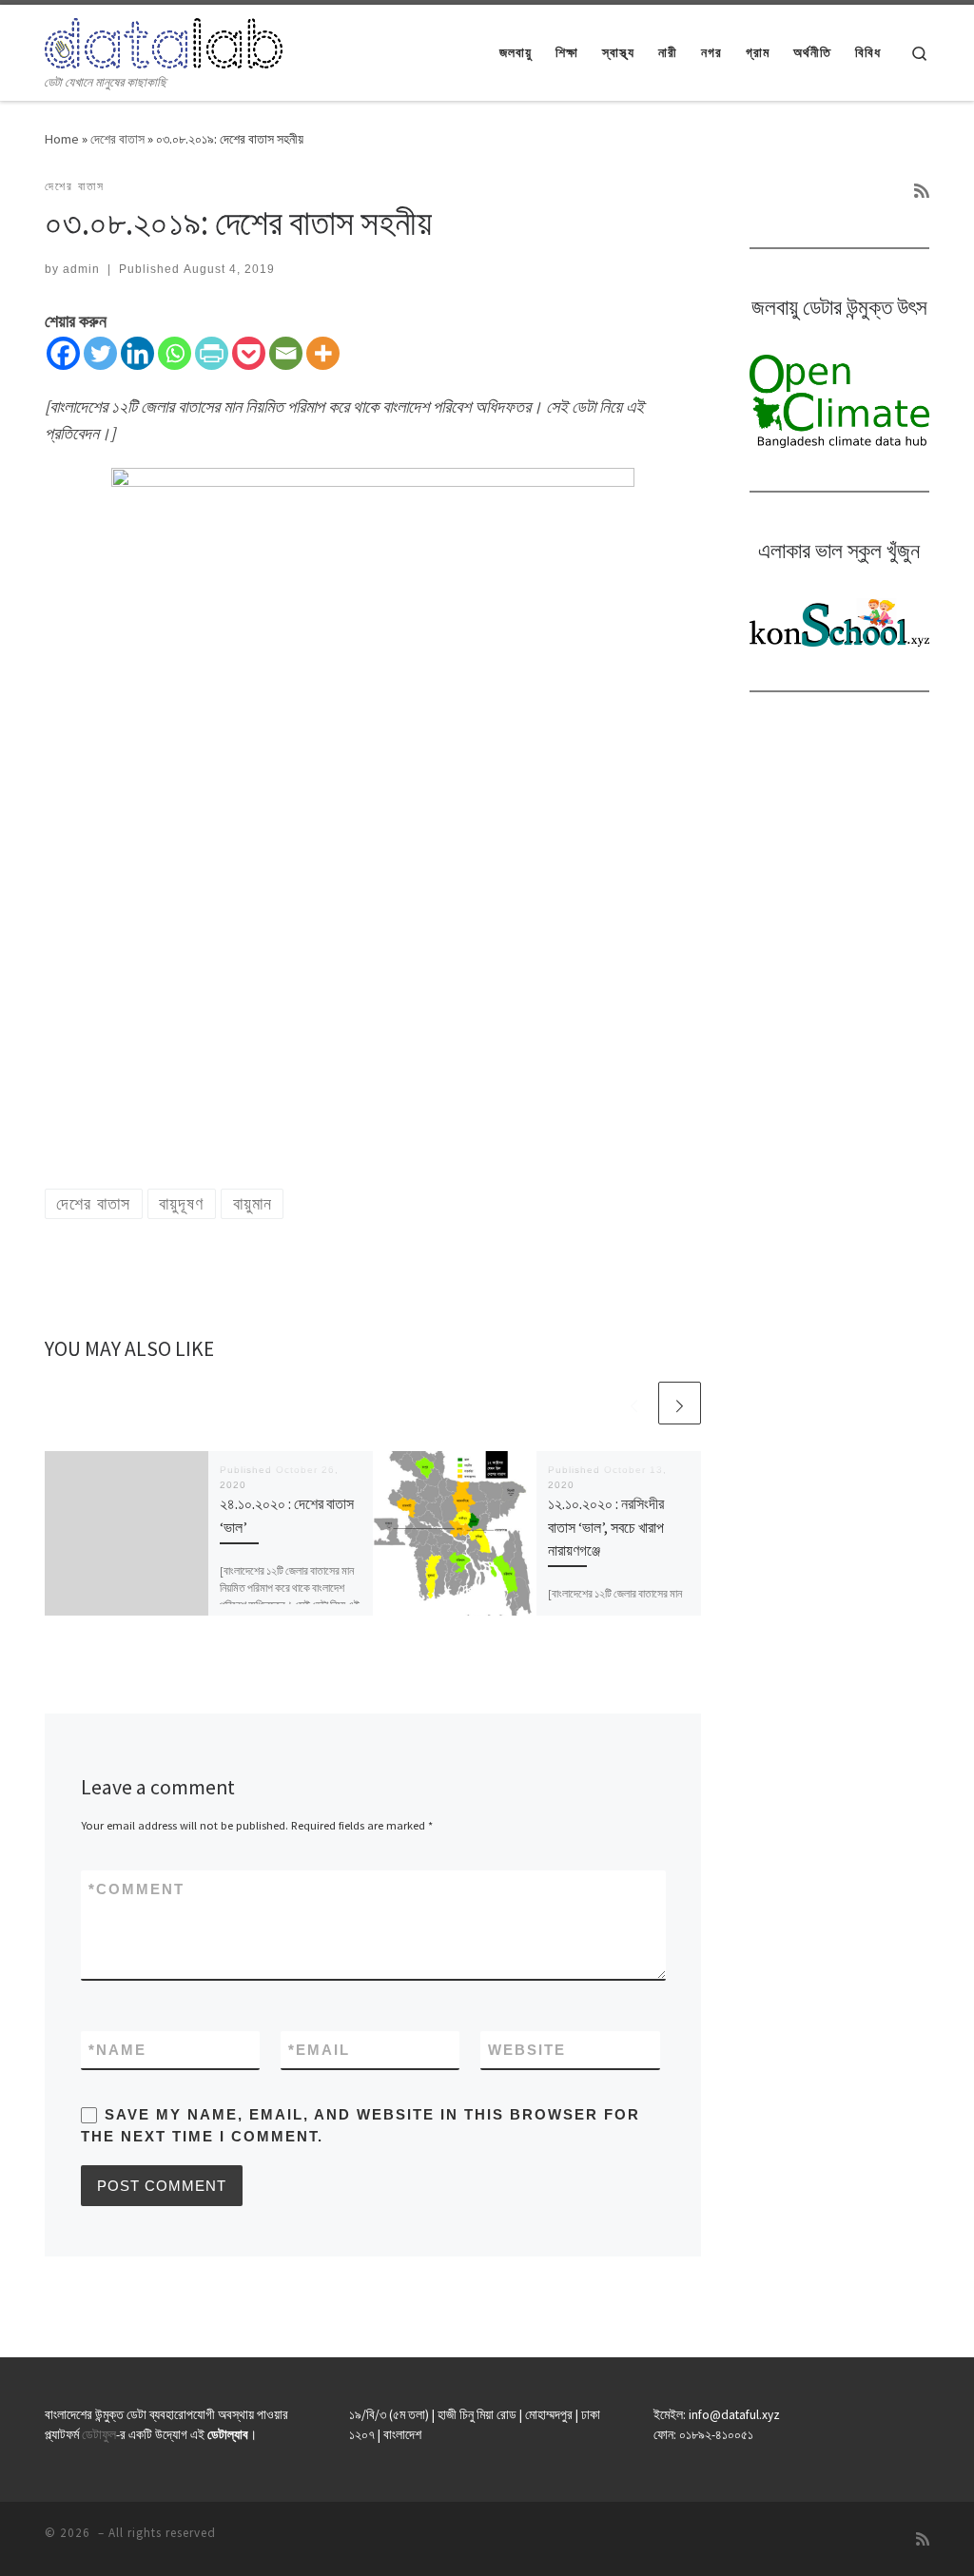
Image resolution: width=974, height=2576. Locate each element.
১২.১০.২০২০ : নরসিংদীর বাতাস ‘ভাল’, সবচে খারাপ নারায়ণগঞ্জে (606, 1527)
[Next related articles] (680, 1403)
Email (319, 2050)
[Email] (286, 353)
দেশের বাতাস (117, 139)
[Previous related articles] (634, 1403)
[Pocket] (249, 353)
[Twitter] (100, 353)
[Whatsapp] (175, 353)
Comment (136, 1889)
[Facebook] (63, 353)
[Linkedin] (137, 353)
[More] (323, 353)
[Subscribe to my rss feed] (922, 191)
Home (62, 139)
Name (117, 2050)
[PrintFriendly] (212, 353)
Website (527, 2050)
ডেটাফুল (99, 2435)
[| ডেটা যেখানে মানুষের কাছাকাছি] (164, 39)
